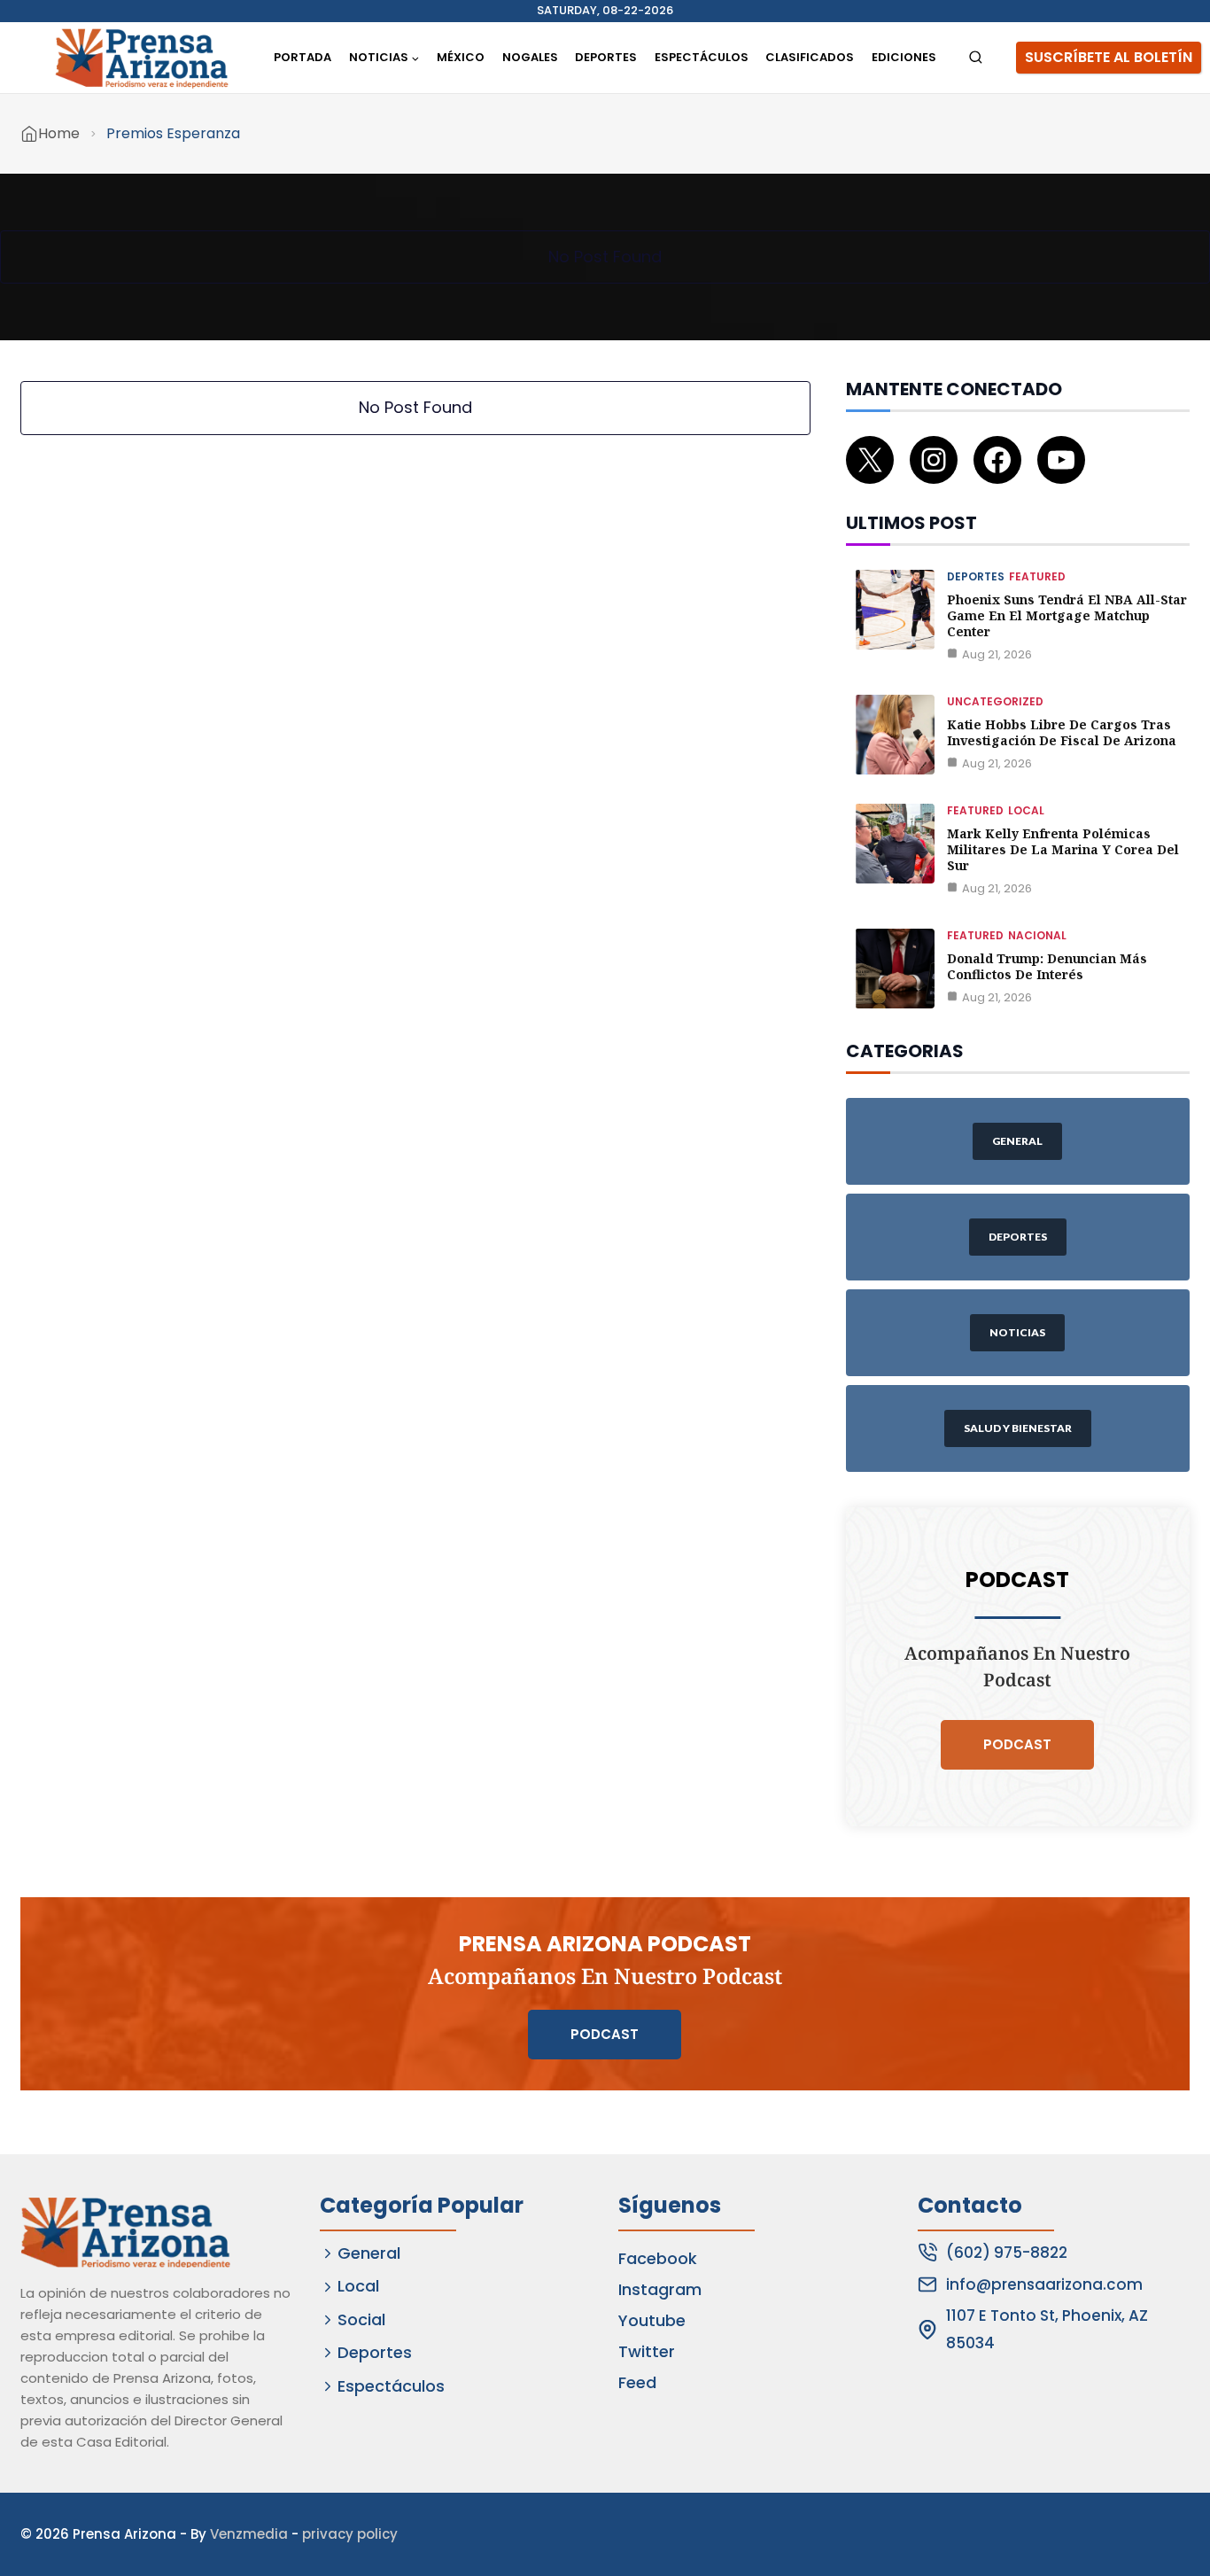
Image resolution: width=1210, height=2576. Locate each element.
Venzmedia (249, 2534)
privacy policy (350, 2534)
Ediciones (904, 57)
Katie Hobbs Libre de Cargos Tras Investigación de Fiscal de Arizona (1062, 732)
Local (1026, 810)
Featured (1037, 576)
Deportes (606, 57)
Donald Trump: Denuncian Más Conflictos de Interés (1047, 966)
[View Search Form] (976, 58)
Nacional (1037, 935)
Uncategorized (995, 701)
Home (59, 133)
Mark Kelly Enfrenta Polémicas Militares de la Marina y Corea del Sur (1063, 849)
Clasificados (810, 57)
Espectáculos (702, 57)
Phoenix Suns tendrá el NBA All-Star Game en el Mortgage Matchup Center (1067, 615)
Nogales (530, 57)
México (461, 57)
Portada (302, 57)
